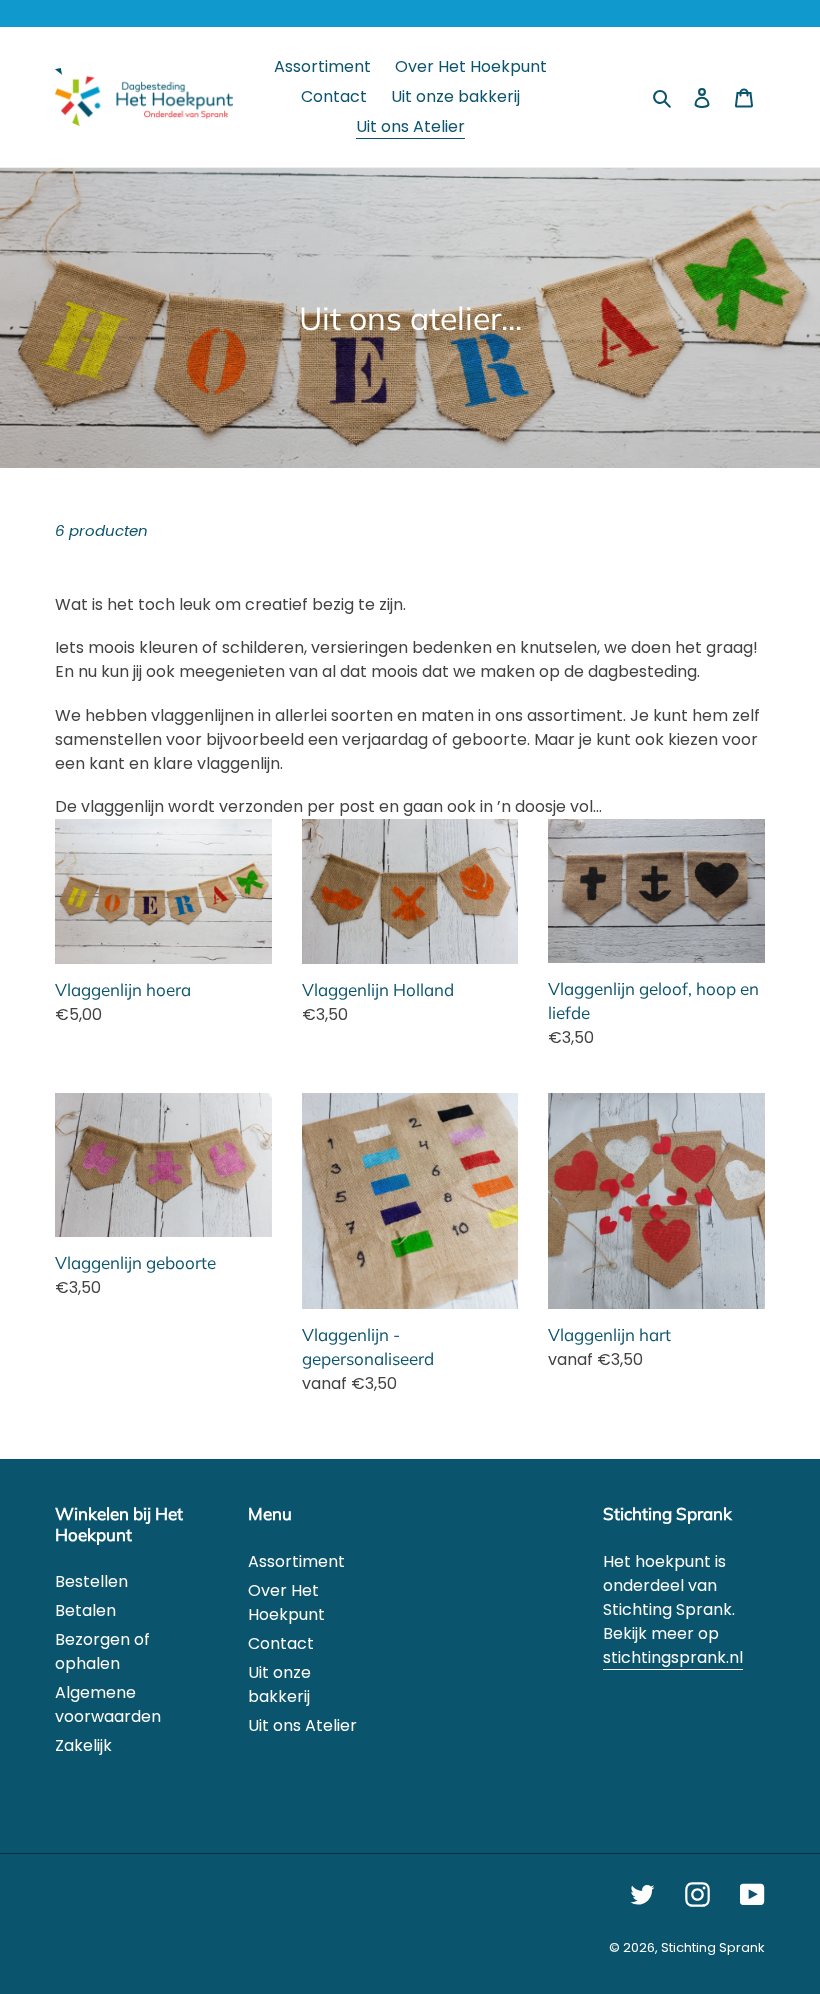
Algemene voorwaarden (108, 1704)
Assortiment (296, 1561)
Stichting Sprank (713, 1947)
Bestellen (91, 1581)
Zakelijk (83, 1745)
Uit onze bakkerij (279, 1684)
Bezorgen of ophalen (102, 1651)
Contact (281, 1643)
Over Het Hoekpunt (286, 1602)
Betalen (85, 1610)
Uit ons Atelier (302, 1725)
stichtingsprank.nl (673, 1657)
